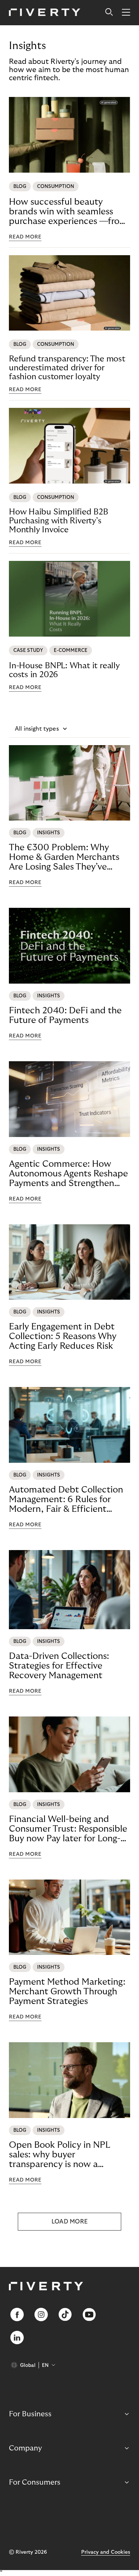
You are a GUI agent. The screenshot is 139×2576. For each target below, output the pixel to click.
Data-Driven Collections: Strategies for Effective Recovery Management (59, 1666)
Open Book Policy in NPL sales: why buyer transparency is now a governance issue (59, 2155)
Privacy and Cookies (106, 2552)
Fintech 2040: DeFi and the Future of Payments (65, 1015)
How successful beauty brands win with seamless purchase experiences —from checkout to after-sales (68, 212)
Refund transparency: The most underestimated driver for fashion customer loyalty (67, 368)
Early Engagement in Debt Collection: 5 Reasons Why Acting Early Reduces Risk (63, 1336)
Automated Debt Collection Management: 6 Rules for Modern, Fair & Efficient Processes (66, 1500)
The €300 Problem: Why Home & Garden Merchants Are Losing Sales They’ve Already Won (64, 857)
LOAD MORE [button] (70, 2222)
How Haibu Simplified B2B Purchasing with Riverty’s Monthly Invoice (59, 521)
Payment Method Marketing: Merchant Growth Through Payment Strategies (67, 1992)
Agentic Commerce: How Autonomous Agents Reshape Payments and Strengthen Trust (68, 1174)
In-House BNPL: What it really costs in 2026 (64, 670)
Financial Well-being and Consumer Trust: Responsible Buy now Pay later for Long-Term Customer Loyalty (68, 1829)
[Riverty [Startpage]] (45, 13)
